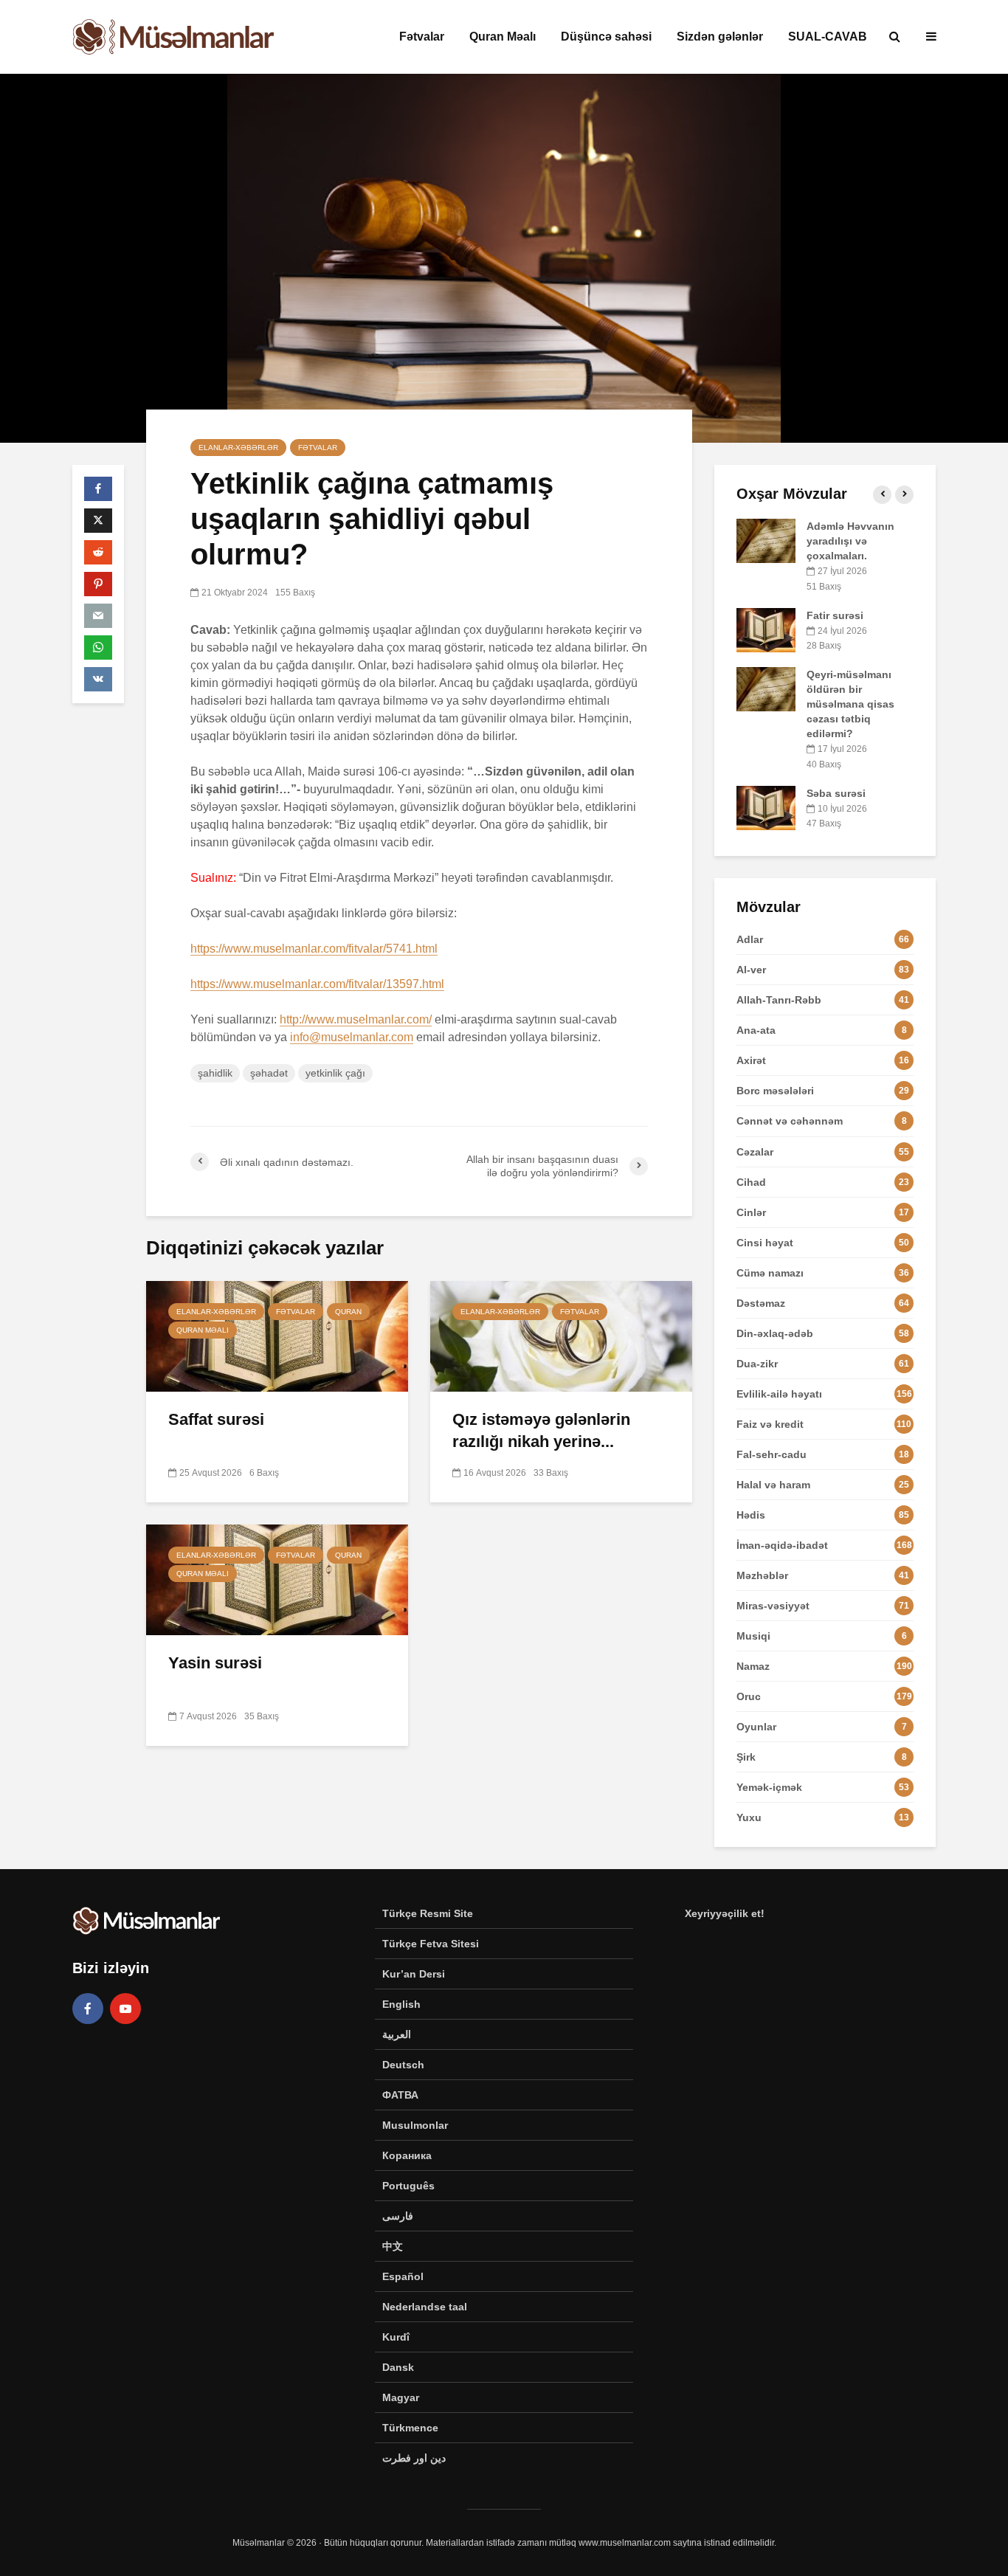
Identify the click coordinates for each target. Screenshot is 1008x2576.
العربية (397, 2034)
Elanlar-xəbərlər (238, 448)
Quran (348, 1312)
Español (403, 2276)
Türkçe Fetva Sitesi (431, 1944)
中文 (393, 2246)
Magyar (401, 2397)
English (401, 2004)
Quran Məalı (503, 37)
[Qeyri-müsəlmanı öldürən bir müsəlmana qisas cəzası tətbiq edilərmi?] (766, 688)
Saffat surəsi (216, 1419)
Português (408, 2186)
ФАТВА (400, 2095)
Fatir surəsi (835, 615)
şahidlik (215, 1073)
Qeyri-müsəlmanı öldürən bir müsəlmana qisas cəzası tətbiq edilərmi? (850, 704)
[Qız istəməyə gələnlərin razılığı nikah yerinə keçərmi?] (561, 1335)
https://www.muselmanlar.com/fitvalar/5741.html (314, 949)
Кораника (407, 2155)
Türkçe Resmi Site (428, 1913)
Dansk (398, 2367)
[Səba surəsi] (766, 807)
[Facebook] (88, 2009)
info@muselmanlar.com (352, 1037)
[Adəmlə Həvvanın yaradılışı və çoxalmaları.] (766, 540)
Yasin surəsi (215, 1663)
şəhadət (269, 1073)
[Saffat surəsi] (277, 1335)
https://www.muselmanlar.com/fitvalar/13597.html (317, 984)
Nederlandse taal (425, 2307)
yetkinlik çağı (335, 1073)
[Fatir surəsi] (766, 629)
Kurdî (396, 2337)
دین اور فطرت (414, 2458)
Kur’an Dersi (414, 1974)
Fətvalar (422, 37)
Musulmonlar (415, 2125)
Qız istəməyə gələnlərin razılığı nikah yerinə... (541, 1430)
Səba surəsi (836, 793)
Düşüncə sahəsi (606, 37)
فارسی (398, 2216)
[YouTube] (125, 2009)
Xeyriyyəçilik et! (725, 1913)
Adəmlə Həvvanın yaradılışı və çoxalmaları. (850, 541)
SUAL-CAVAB (828, 37)
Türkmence (410, 2428)
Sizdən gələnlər (720, 37)
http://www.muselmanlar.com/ (356, 1019)
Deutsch (403, 2065)
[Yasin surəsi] (277, 1579)
